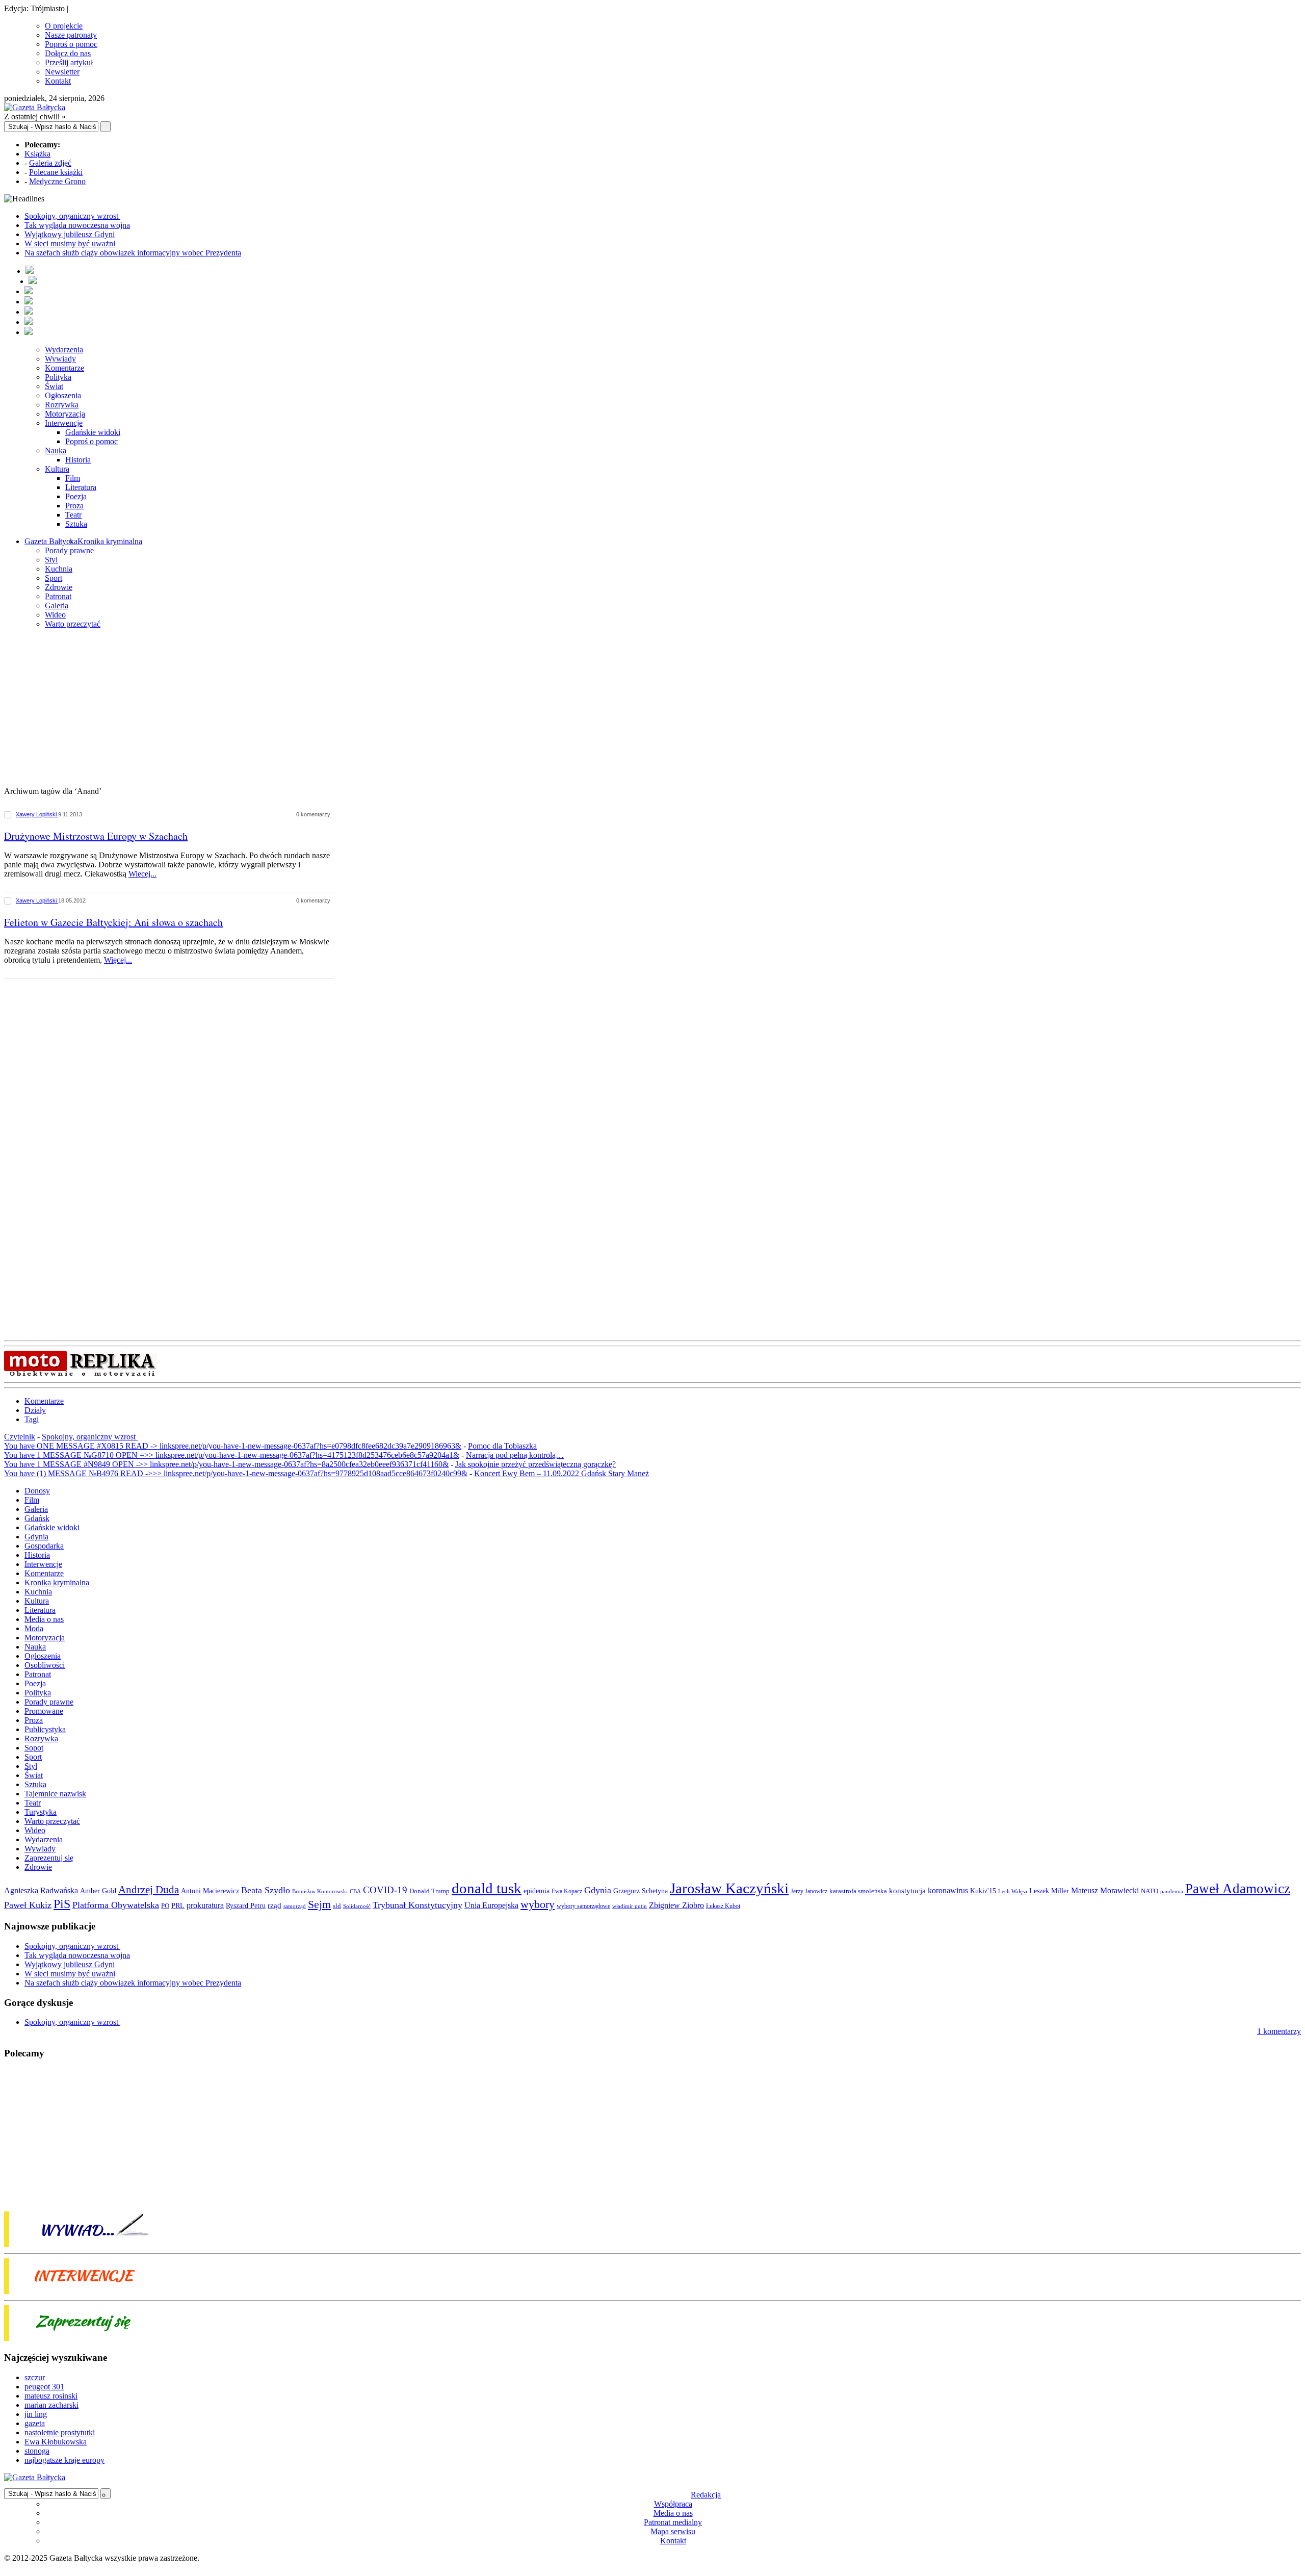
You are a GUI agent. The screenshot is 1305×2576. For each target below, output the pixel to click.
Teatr (73, 515)
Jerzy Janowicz (809, 1891)
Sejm (319, 1904)
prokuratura (205, 1905)
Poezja (76, 496)
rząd (275, 1905)
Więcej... (142, 874)
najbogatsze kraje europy (64, 2460)
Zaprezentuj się (49, 1858)
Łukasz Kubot (723, 1906)
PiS (62, 1904)
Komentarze (64, 368)
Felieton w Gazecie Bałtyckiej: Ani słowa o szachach (113, 922)
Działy (35, 1410)
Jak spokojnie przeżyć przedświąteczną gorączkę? (536, 1464)
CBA (355, 1891)
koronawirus (948, 1890)
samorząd (295, 1906)
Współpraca (673, 2504)
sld (337, 1906)
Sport (54, 578)
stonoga (37, 2451)
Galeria (57, 606)
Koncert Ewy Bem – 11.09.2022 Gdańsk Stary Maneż (562, 1473)
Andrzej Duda (149, 1890)
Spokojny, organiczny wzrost (72, 216)
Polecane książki (56, 172)
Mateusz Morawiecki (1105, 1890)
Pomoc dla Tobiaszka (502, 1446)
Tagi (32, 1419)
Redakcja (706, 2495)
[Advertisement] (652, 708)
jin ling (36, 2414)
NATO (1150, 1891)
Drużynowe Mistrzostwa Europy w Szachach (96, 836)
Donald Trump (429, 1891)
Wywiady (60, 359)
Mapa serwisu (673, 2531)
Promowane (44, 1711)
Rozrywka (62, 405)
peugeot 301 (44, 2387)
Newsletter (62, 72)
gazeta (35, 2423)
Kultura (57, 469)
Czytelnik (20, 1437)
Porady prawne (69, 550)
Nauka (56, 450)
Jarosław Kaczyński (729, 1888)
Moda (34, 1628)
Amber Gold (98, 1891)
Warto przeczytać (73, 624)
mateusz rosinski (51, 2396)
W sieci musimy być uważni (70, 243)
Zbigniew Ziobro (676, 1905)
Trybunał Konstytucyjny (417, 1905)
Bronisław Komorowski (320, 1891)
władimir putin (630, 1906)
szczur (35, 2377)
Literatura (81, 487)
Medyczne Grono (57, 181)
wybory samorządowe (583, 1906)
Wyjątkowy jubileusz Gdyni (70, 234)
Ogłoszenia (63, 395)
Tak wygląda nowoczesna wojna (77, 225)
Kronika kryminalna (110, 541)
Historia (78, 460)
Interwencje (64, 423)
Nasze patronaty (71, 35)
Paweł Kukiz (28, 1905)
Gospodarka (44, 1546)
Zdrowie (59, 587)
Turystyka (41, 1812)
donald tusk (487, 1888)
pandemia (1172, 1891)
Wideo (55, 615)
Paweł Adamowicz (1238, 1889)
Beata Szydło (266, 1890)
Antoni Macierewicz (210, 1891)
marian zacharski (51, 2405)
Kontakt (58, 81)
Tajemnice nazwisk (55, 1794)
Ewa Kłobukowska (56, 2442)
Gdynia (36, 1537)
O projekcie (64, 26)
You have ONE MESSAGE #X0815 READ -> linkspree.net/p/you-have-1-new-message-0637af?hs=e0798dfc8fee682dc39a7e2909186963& (233, 1446)
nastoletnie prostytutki (60, 2432)
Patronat (58, 596)
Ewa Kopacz (567, 1891)
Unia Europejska (491, 1905)
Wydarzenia (64, 350)
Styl (51, 560)
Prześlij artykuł (69, 62)
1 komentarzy (1279, 2031)
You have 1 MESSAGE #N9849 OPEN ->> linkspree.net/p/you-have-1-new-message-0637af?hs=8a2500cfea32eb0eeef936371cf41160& (226, 1464)
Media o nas (44, 1619)
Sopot (34, 1748)
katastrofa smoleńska (858, 1891)
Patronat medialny (673, 2522)
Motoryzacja (65, 414)
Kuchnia (59, 569)
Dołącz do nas (68, 53)
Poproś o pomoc (71, 44)
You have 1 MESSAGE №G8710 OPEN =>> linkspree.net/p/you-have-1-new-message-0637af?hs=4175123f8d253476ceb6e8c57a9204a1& (232, 1455)
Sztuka (76, 524)
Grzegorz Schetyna (641, 1891)
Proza (74, 506)
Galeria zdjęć (50, 163)
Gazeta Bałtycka (51, 541)
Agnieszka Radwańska (41, 1890)
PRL (178, 1906)
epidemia (537, 1891)
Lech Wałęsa (1013, 1891)
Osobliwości (45, 1665)
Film (73, 478)
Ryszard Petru (246, 1906)
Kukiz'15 (983, 1891)
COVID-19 (385, 1890)
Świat (54, 386)
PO (165, 1906)
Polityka (58, 377)
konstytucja (907, 1891)
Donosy (37, 1491)
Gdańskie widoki (93, 432)
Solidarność (357, 1906)
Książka (37, 154)
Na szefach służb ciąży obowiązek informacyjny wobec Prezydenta (133, 253)
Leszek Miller (1049, 1891)
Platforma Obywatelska (116, 1905)
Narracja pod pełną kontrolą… (515, 1455)
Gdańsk (37, 1518)
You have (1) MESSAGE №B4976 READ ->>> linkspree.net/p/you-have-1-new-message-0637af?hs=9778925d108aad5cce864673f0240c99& (236, 1473)
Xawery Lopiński (37, 814)
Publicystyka (45, 1729)
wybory (538, 1904)
